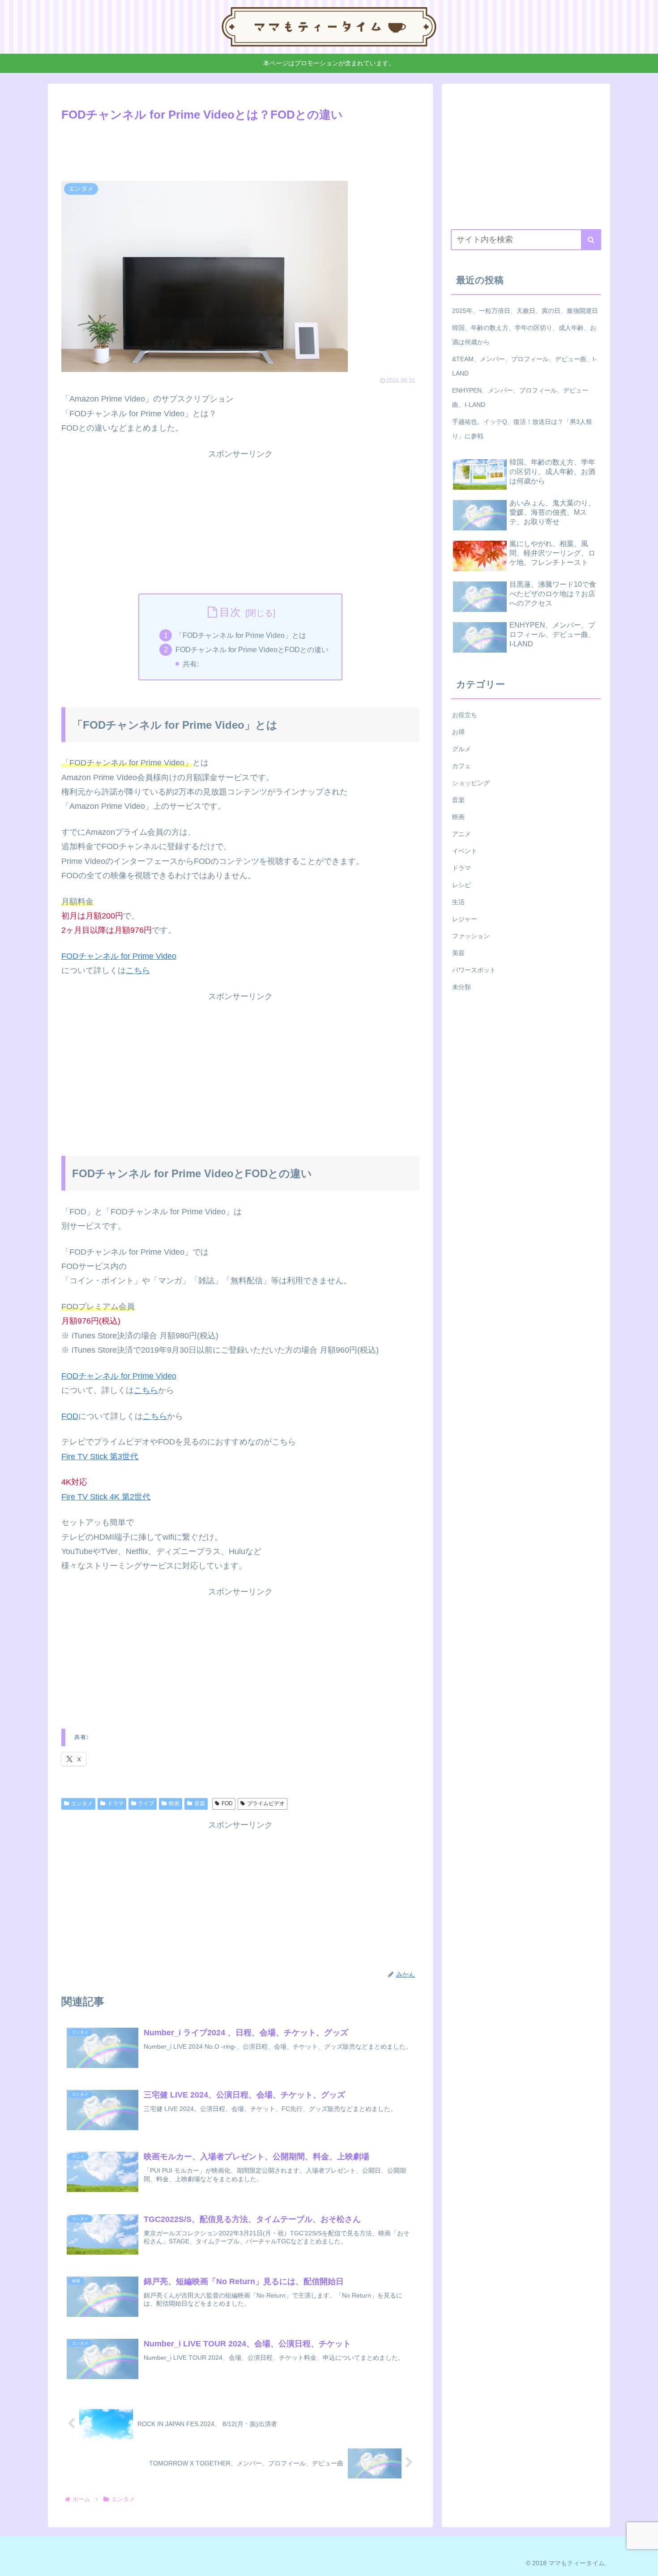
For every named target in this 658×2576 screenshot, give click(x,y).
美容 (458, 953)
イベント (465, 851)
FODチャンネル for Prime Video (119, 956)
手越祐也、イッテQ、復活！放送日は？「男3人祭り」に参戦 (522, 429)
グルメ (461, 749)
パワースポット (474, 970)
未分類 (461, 987)
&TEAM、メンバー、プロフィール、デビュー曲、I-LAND (524, 366)
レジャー (465, 919)
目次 (230, 612)
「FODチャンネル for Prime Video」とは (241, 635)
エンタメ (82, 1803)
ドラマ (115, 1803)
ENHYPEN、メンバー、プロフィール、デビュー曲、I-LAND (520, 397)
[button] (591, 240)
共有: (191, 664)
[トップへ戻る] (645, 2563)
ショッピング (471, 783)
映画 (174, 1803)
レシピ (461, 885)
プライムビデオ (266, 1803)
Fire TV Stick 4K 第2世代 (106, 1497)
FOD (70, 1416)
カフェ (461, 766)
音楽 (200, 1803)
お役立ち (465, 715)
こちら (138, 970)
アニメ (461, 834)
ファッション (471, 936)
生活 (458, 902)
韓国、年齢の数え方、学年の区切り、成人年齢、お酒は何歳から (524, 335)
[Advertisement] (240, 150)
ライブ (146, 1803)
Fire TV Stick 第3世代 (100, 1457)
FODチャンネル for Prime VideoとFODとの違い (252, 649)
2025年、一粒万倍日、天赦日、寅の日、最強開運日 (525, 311)
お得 (458, 732)
